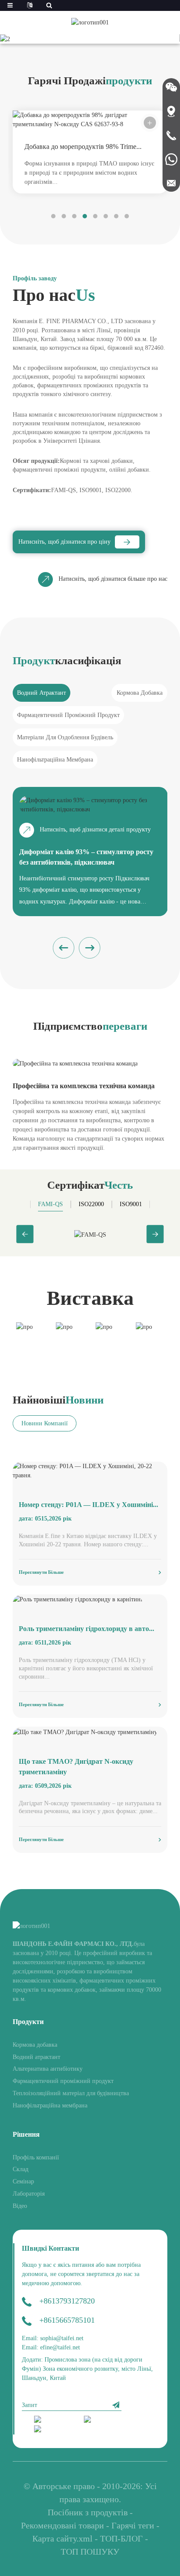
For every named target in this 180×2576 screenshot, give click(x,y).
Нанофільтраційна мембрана (50, 2105)
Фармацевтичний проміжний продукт (63, 2081)
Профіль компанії (36, 2157)
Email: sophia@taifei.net (53, 2338)
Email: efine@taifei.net (51, 2347)
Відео (20, 2206)
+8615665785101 (67, 2320)
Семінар (23, 2181)
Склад (21, 2169)
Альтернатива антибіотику (48, 2069)
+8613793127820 (67, 2301)
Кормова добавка (35, 2045)
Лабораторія (29, 2194)
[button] (78, 35)
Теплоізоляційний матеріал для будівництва (71, 2093)
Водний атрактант (36, 2057)
